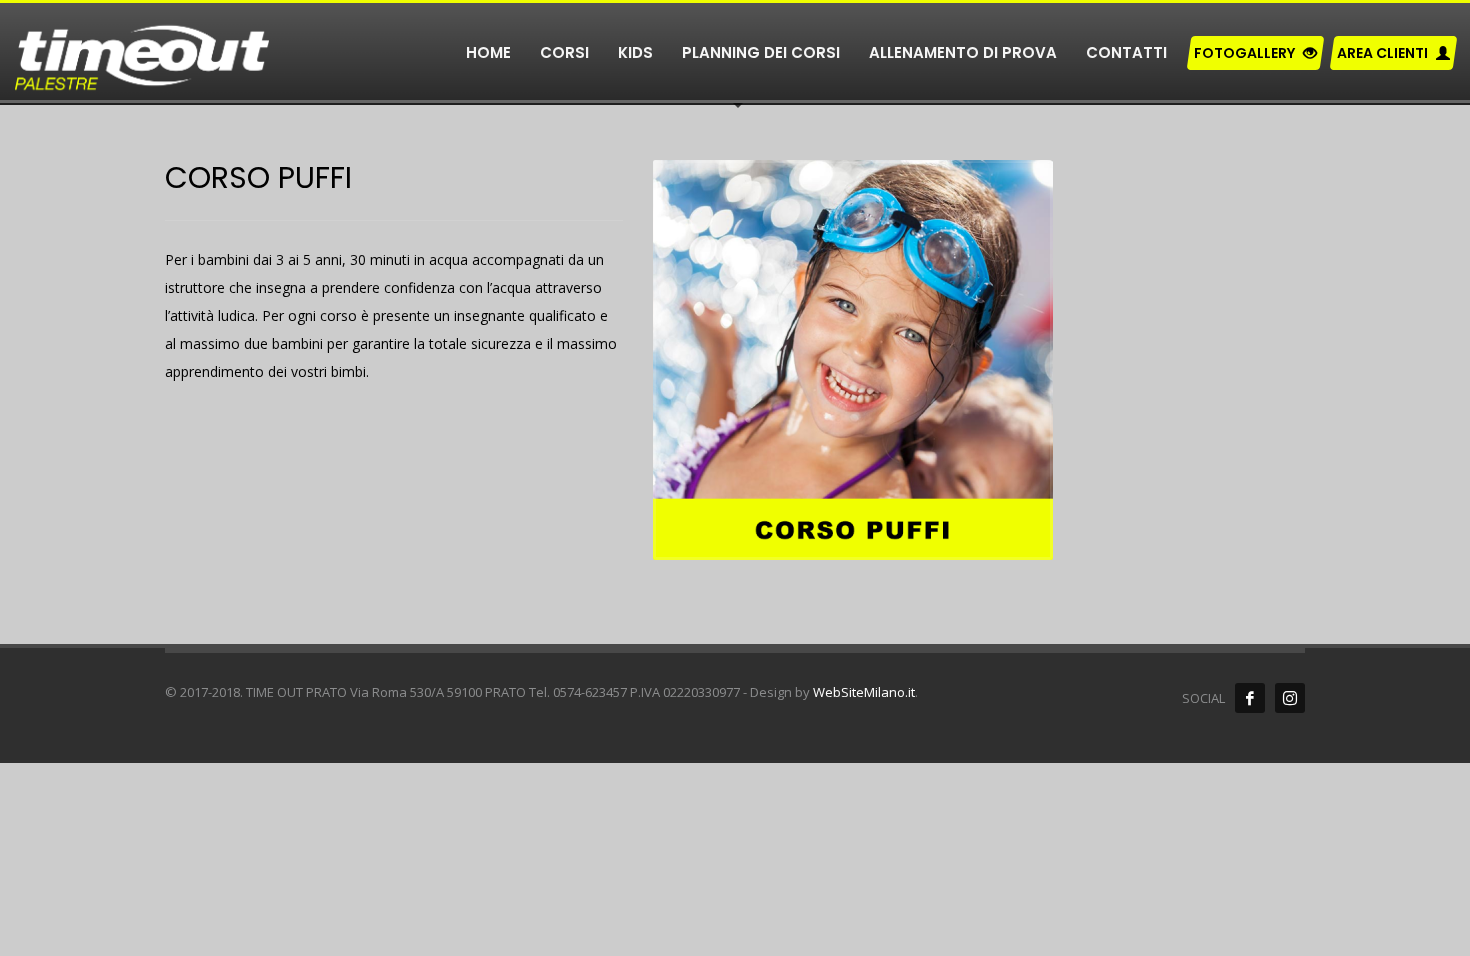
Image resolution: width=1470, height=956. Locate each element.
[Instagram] (1290, 698)
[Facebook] (1250, 698)
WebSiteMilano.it (864, 692)
